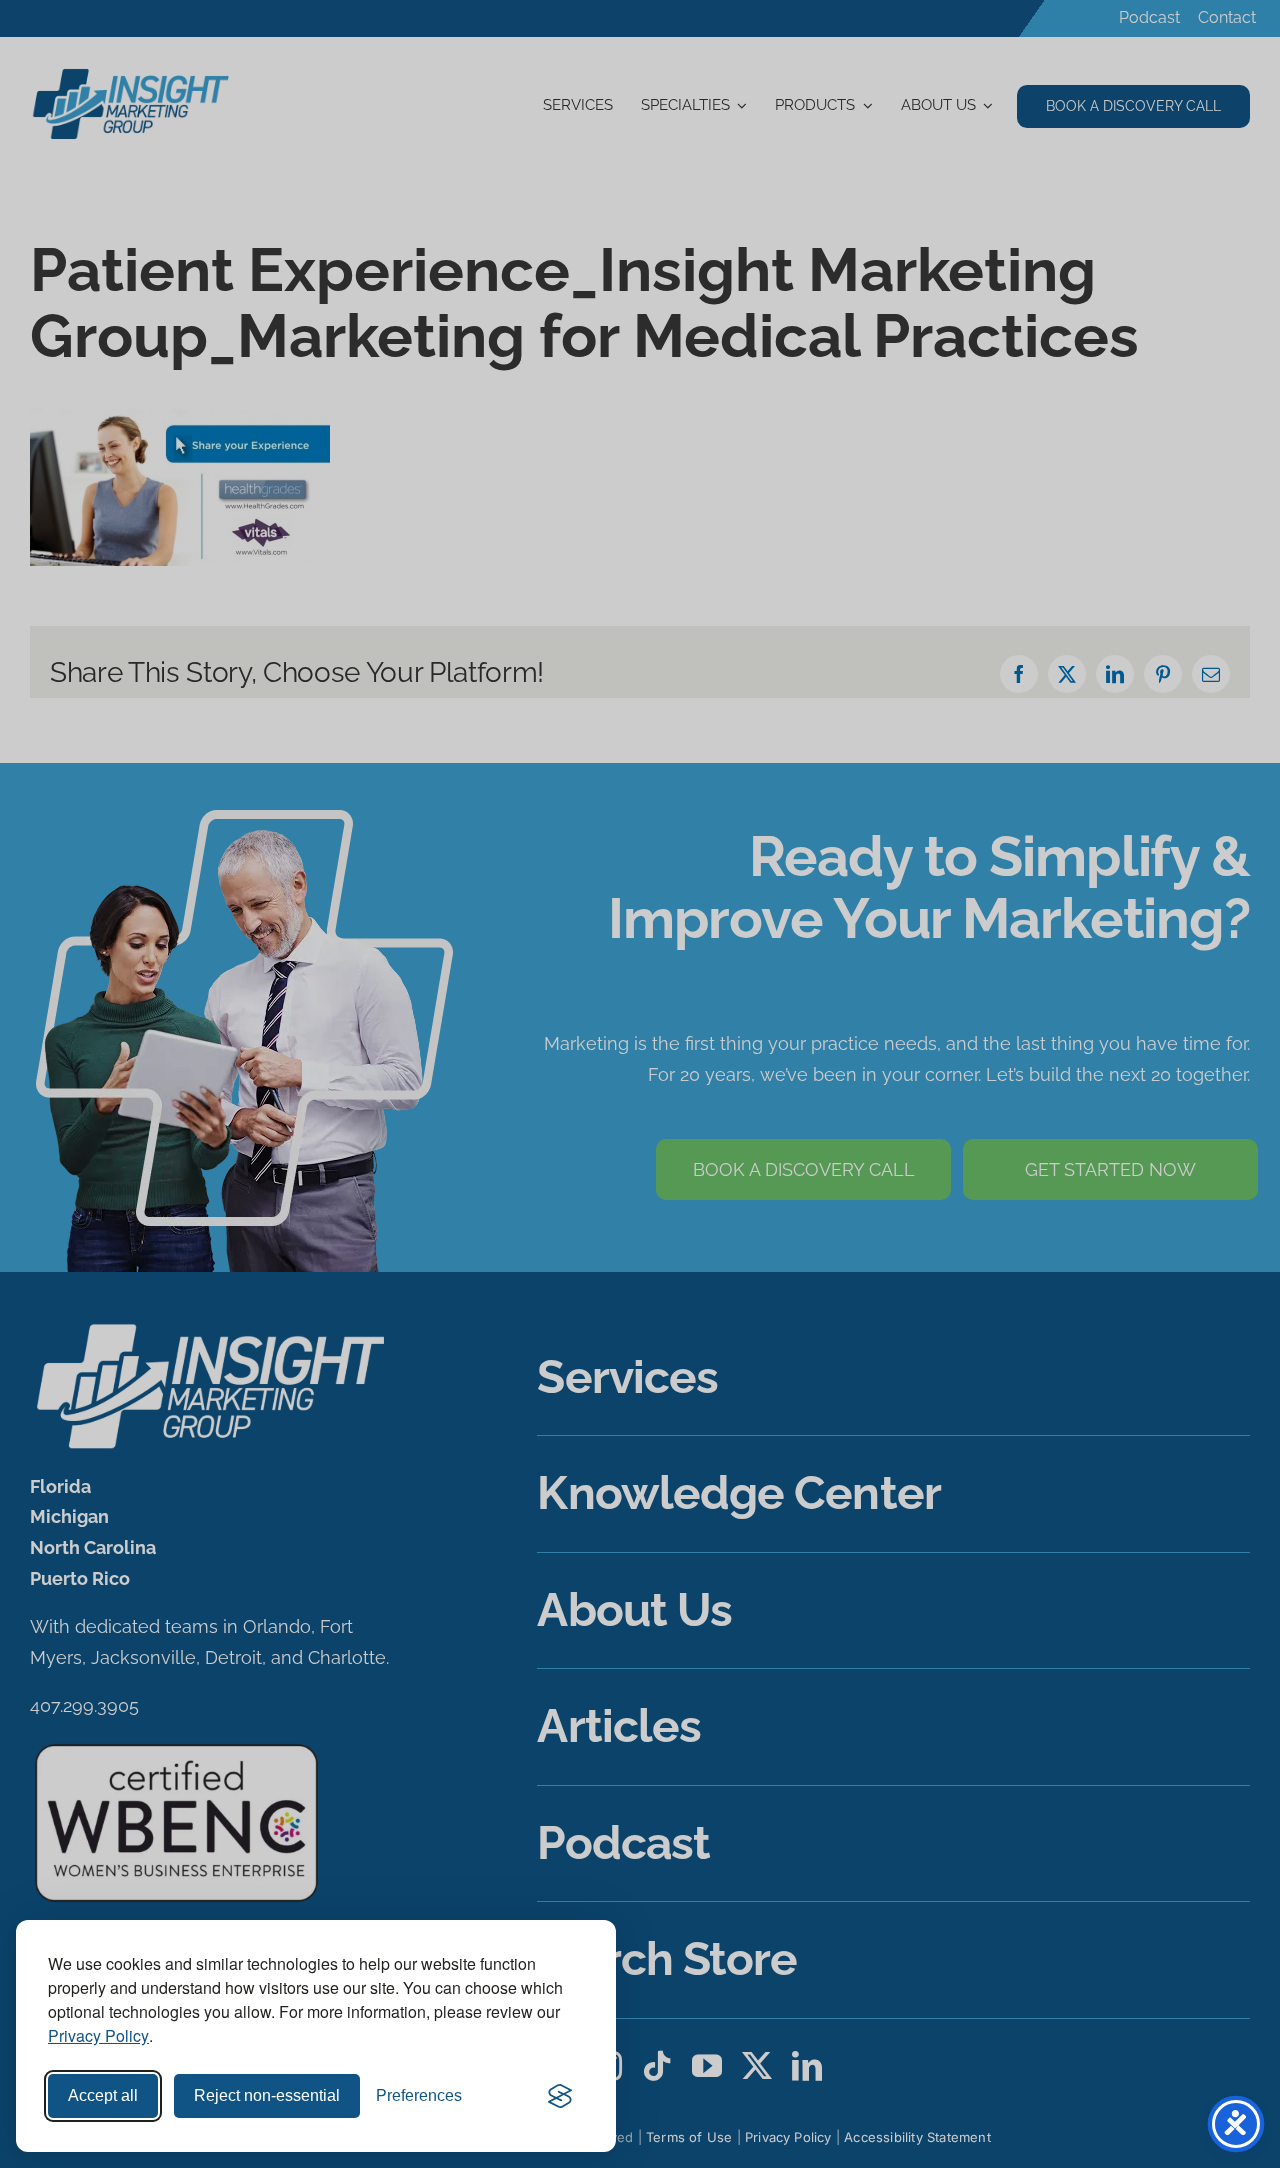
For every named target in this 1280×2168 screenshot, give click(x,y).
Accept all (103, 2095)
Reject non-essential (267, 2095)
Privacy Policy (98, 2035)
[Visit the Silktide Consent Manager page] (560, 2096)
